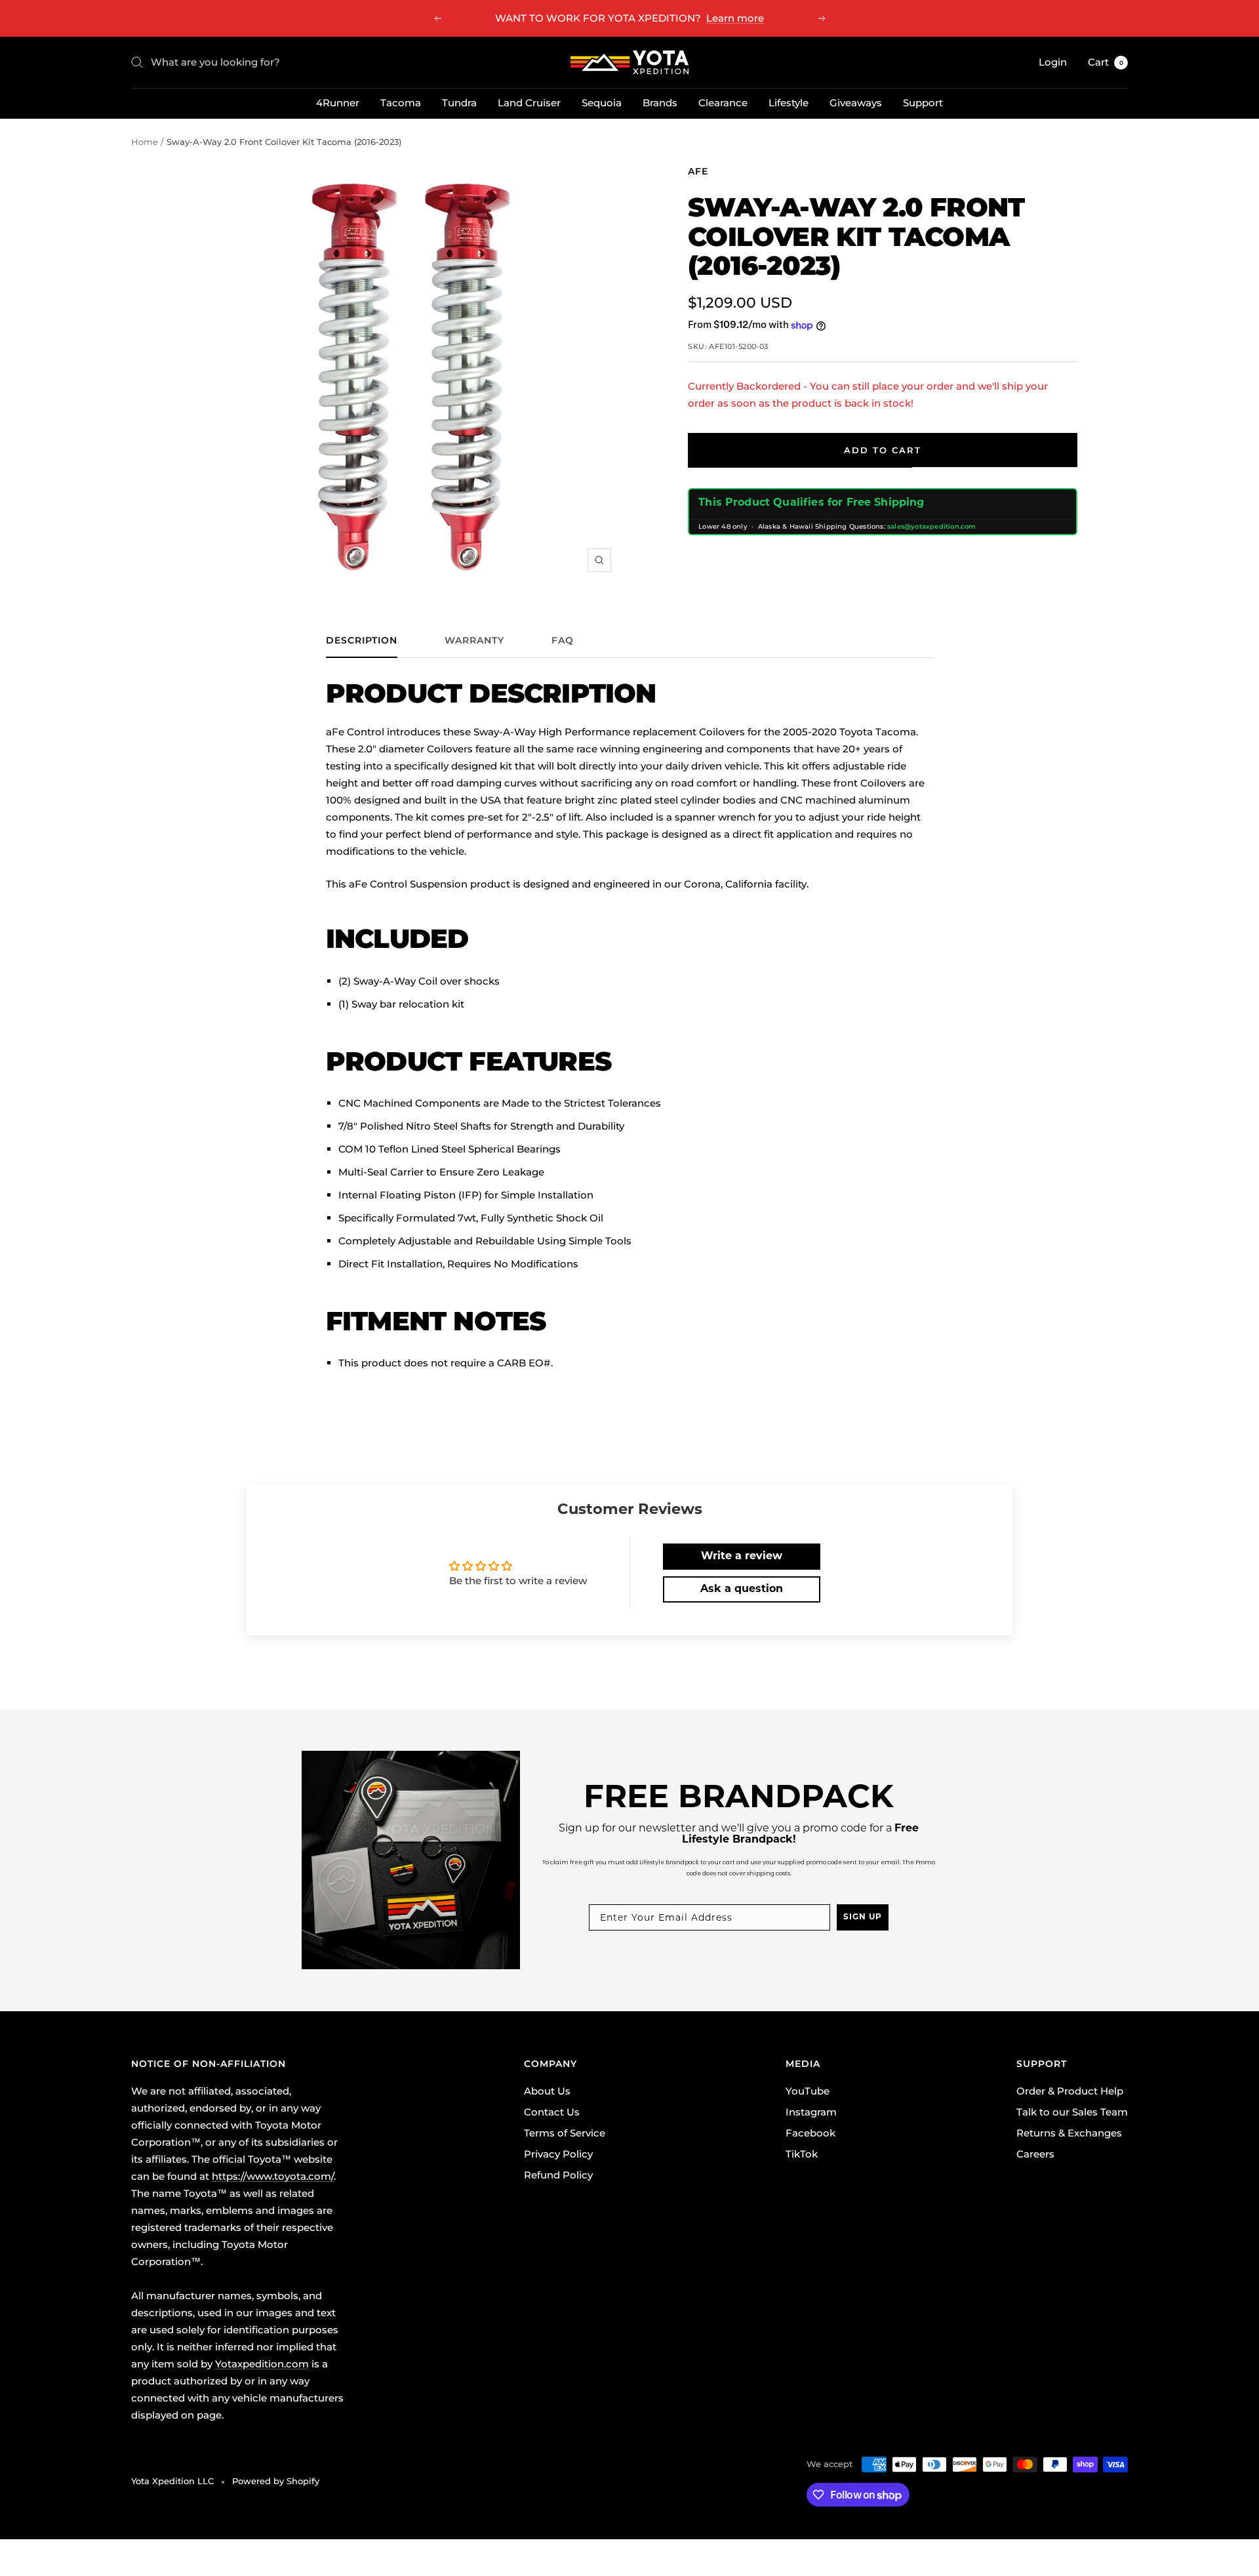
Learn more (735, 18)
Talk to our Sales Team (1072, 2112)
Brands (660, 103)
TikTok (802, 2154)
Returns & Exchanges (1069, 2133)
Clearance (723, 103)
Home (145, 142)
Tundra (459, 103)
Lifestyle (789, 103)
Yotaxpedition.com (262, 2364)
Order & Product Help (1070, 2091)
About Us (547, 2091)
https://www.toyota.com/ (273, 2176)
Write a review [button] (742, 1557)
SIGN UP (863, 1917)
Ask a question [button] (742, 1589)
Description (362, 641)
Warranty (474, 641)
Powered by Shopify (276, 2481)
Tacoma (401, 103)
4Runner (338, 103)
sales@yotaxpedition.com (932, 526)
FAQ (563, 641)
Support (923, 103)
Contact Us (552, 2112)
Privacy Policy (558, 2154)
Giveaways (856, 103)
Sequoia (602, 103)
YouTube (808, 2091)
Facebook (810, 2133)
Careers (1035, 2154)
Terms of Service (565, 2133)
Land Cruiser (529, 103)
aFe (698, 171)
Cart (1106, 62)
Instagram (811, 2112)
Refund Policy (558, 2175)
